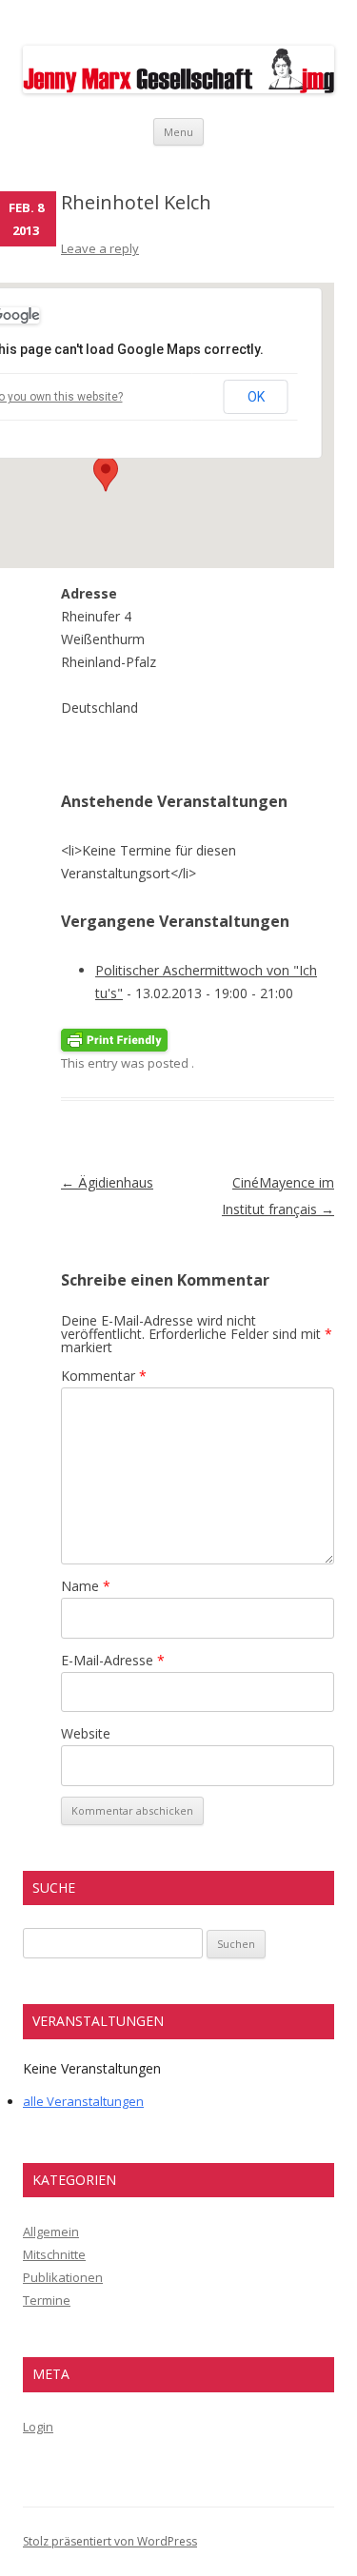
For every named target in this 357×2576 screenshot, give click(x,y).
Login (38, 2427)
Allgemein (51, 2232)
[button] (106, 474)
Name (86, 1586)
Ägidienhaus (107, 1182)
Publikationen (63, 2277)
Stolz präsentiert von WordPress (110, 2541)
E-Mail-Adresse (113, 1660)
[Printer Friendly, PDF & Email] (114, 1039)
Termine (47, 2300)
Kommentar (104, 1376)
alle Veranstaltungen (83, 2101)
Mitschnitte (54, 2254)
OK (256, 397)
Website (86, 1733)
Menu (178, 132)
